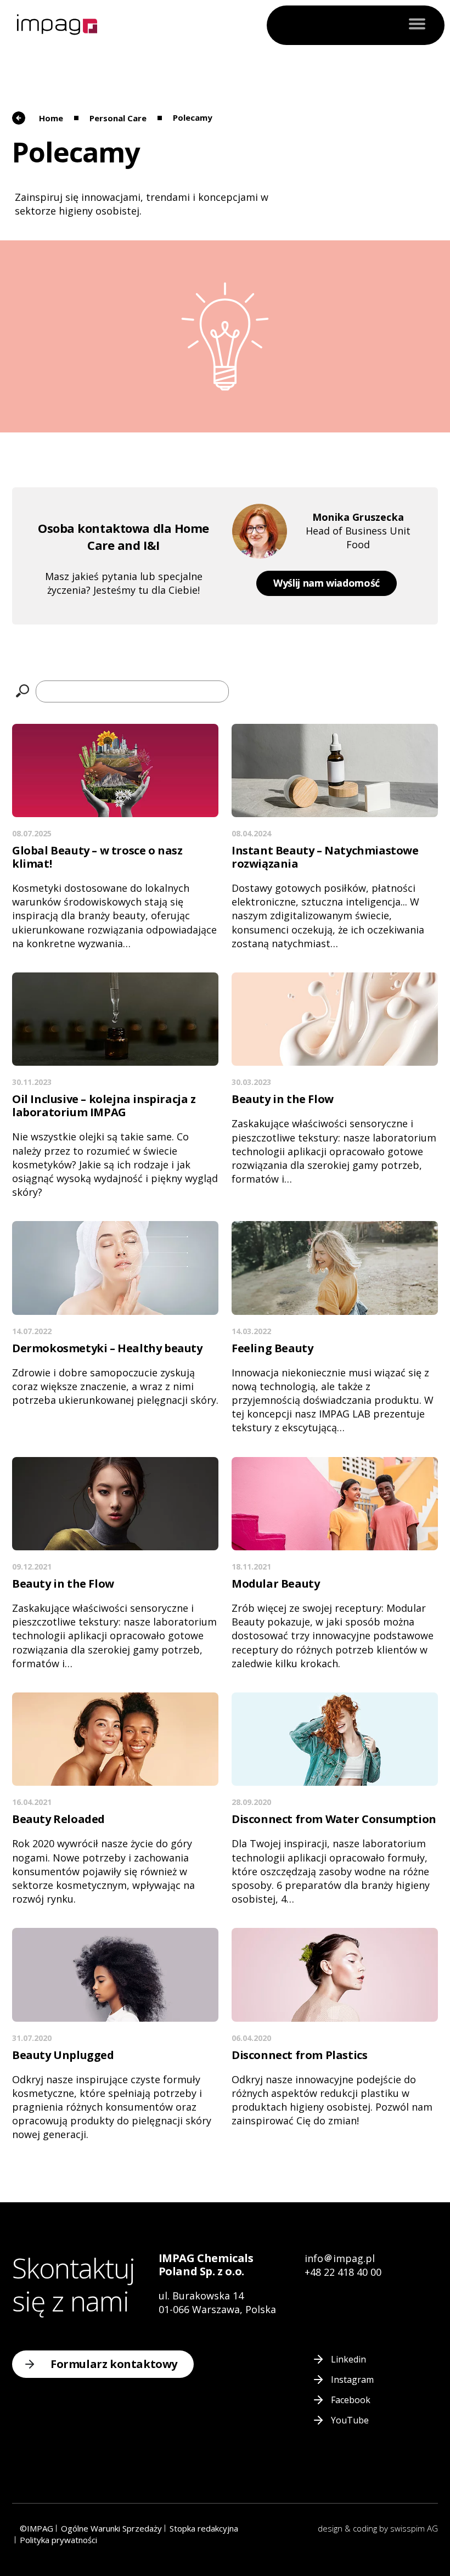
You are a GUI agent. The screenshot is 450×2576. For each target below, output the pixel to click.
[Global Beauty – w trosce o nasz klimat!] (115, 837)
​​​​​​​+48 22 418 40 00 (343, 2272)
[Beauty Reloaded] (115, 1799)
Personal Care (118, 118)
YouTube (350, 2420)
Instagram (352, 2380)
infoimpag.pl (340, 2258)
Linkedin (348, 2359)
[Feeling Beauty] (335, 1328)
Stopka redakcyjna (204, 2528)
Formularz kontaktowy (114, 2364)
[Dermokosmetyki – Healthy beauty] (115, 1314)
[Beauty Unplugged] (115, 2035)
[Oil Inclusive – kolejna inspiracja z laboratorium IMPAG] (115, 1086)
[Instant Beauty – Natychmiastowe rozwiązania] (335, 837)
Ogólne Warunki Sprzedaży (111, 2528)
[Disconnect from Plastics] (335, 2028)
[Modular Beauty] (335, 1564)
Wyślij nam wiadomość (327, 583)
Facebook (351, 2400)
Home (51, 118)
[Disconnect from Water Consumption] (335, 1799)
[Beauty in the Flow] (335, 1079)
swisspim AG (414, 2528)
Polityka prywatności (58, 2540)
